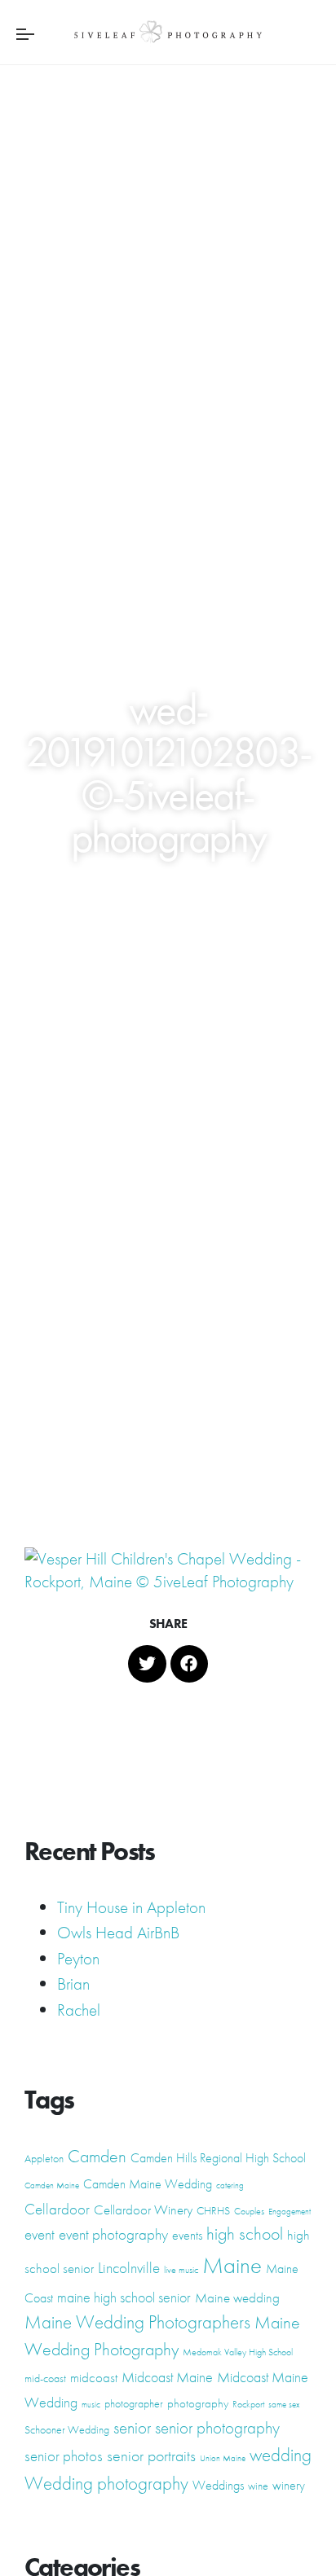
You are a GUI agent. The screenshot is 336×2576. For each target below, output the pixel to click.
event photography (113, 2234)
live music (181, 2270)
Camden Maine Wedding (148, 2184)
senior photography (217, 2427)
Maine (232, 2265)
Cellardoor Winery (143, 2210)
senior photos (64, 2456)
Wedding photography (106, 2483)
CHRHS (213, 2210)
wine (258, 2486)
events (187, 2235)
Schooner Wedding (67, 2429)
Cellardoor (57, 2210)
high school (245, 2234)
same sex (284, 2405)
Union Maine (223, 2458)
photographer (134, 2403)
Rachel (79, 2010)
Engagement (290, 2212)
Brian (73, 1984)
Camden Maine (52, 2185)
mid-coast (45, 2378)
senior (132, 2428)
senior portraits (151, 2455)
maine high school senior (124, 2297)
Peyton (78, 1958)
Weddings (218, 2485)
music (91, 2405)
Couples (249, 2211)
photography (198, 2403)
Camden (97, 2156)
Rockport (248, 2404)
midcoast (94, 2377)
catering (230, 2185)
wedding (281, 2455)
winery (289, 2485)
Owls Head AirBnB (118, 1932)
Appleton (44, 2158)
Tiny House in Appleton (131, 1907)
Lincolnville (129, 2268)
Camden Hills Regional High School (218, 2158)
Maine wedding (237, 2297)
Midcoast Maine (167, 2377)
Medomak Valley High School (238, 2352)
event (40, 2235)
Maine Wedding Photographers (137, 2322)
